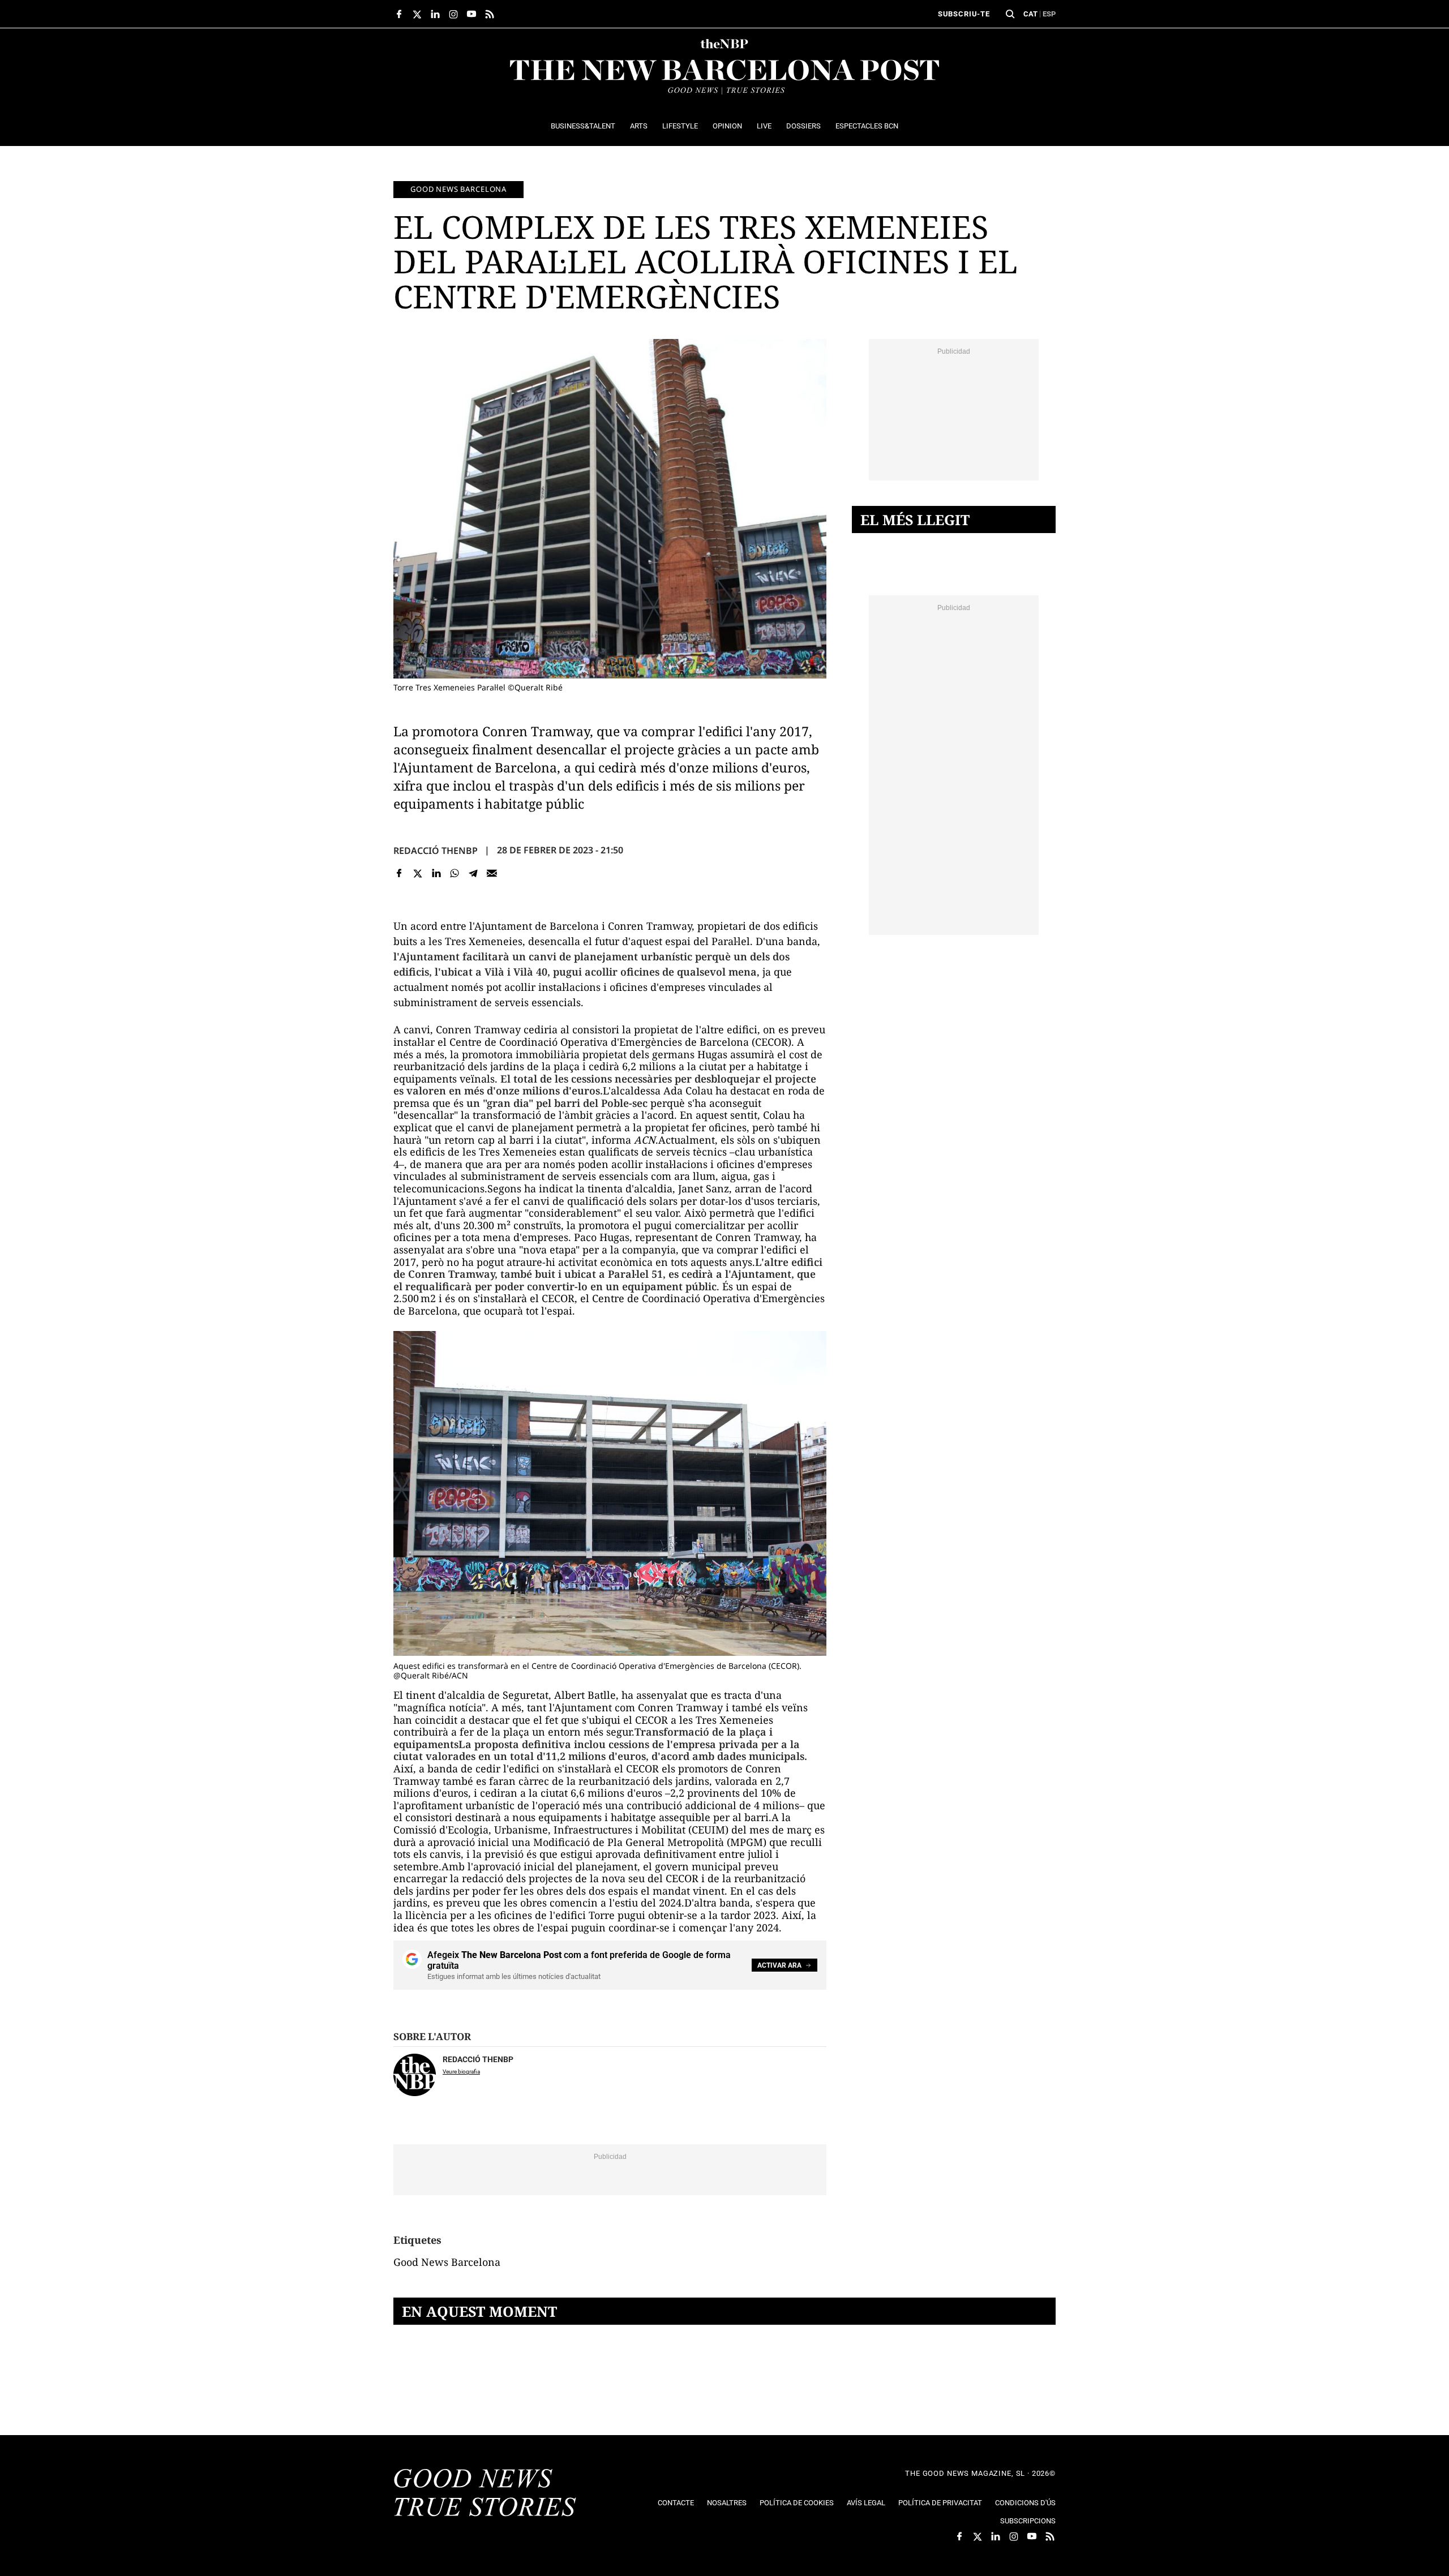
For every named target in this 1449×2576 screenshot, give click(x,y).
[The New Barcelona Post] (485, 2494)
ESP (1049, 14)
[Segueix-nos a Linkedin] (435, 14)
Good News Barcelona (458, 189)
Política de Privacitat (940, 2503)
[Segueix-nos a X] (417, 14)
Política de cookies (797, 2503)
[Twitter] (418, 873)
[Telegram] (473, 873)
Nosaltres (727, 2503)
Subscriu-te (964, 14)
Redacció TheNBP (436, 851)
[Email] (492, 873)
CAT (1030, 14)
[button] (1010, 14)
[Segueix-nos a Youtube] (471, 14)
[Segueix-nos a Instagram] (453, 14)
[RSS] (490, 14)
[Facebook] (399, 873)
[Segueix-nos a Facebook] (399, 14)
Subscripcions (1028, 2521)
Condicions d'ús (1025, 2503)
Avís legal (866, 2503)
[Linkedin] (436, 873)
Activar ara (779, 1965)
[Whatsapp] (455, 873)
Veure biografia (461, 2071)
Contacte (676, 2503)
